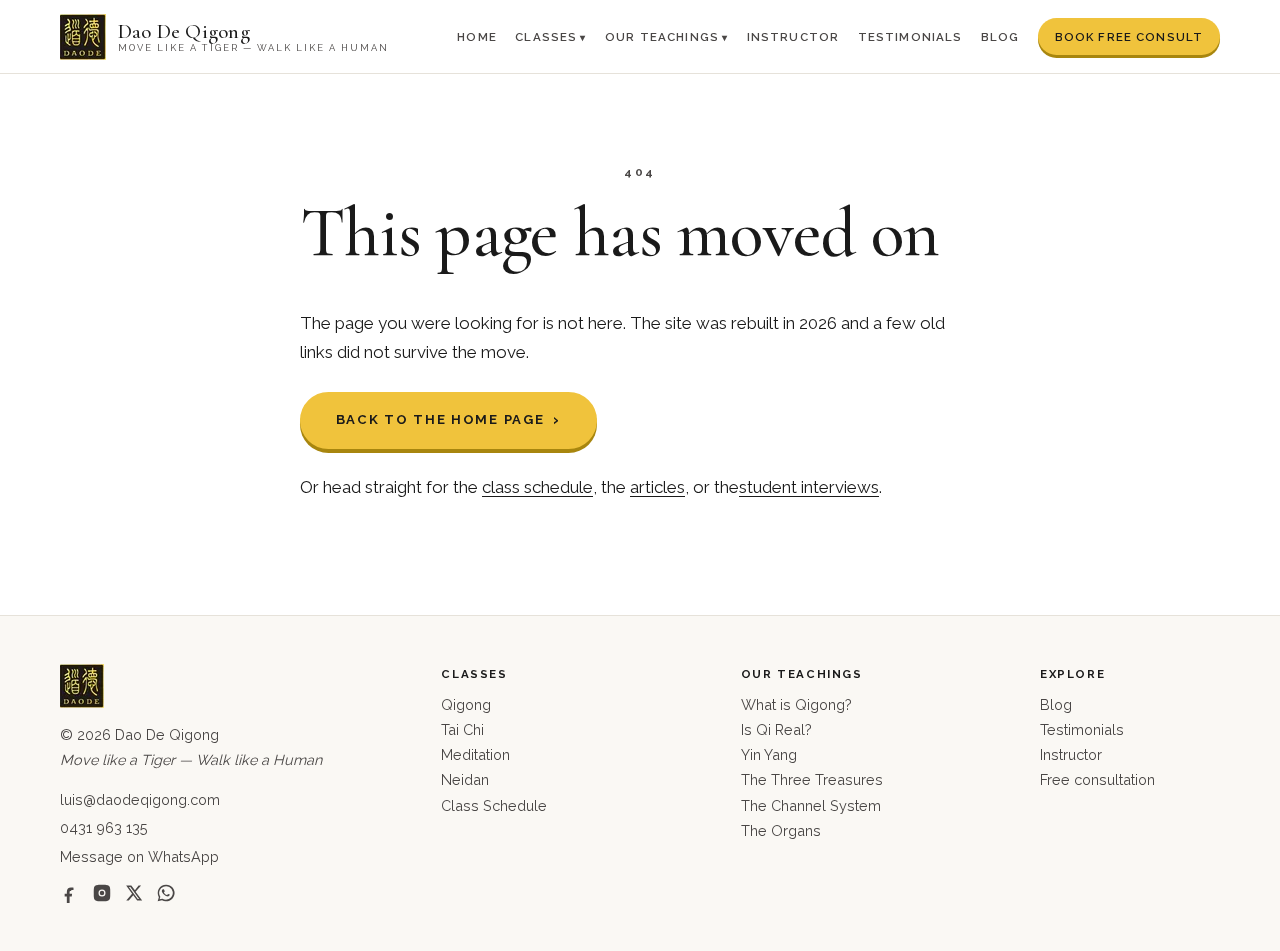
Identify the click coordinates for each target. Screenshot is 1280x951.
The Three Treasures (812, 779)
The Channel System (811, 805)
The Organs (781, 830)
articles (657, 487)
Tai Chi (462, 729)
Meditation (475, 754)
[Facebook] (70, 893)
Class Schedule (494, 805)
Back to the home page (440, 419)
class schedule (537, 487)
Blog (1000, 37)
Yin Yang (769, 754)
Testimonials (910, 37)
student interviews (809, 487)
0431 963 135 (104, 827)
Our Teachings (662, 37)
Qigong (466, 704)
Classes (546, 37)
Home (477, 37)
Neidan (465, 779)
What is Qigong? (796, 704)
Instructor (793, 37)
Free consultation (1097, 779)
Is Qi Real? (776, 729)
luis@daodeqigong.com (140, 799)
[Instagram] (102, 893)
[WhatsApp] (166, 893)
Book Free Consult (1129, 37)
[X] (134, 893)
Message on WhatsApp (139, 856)
